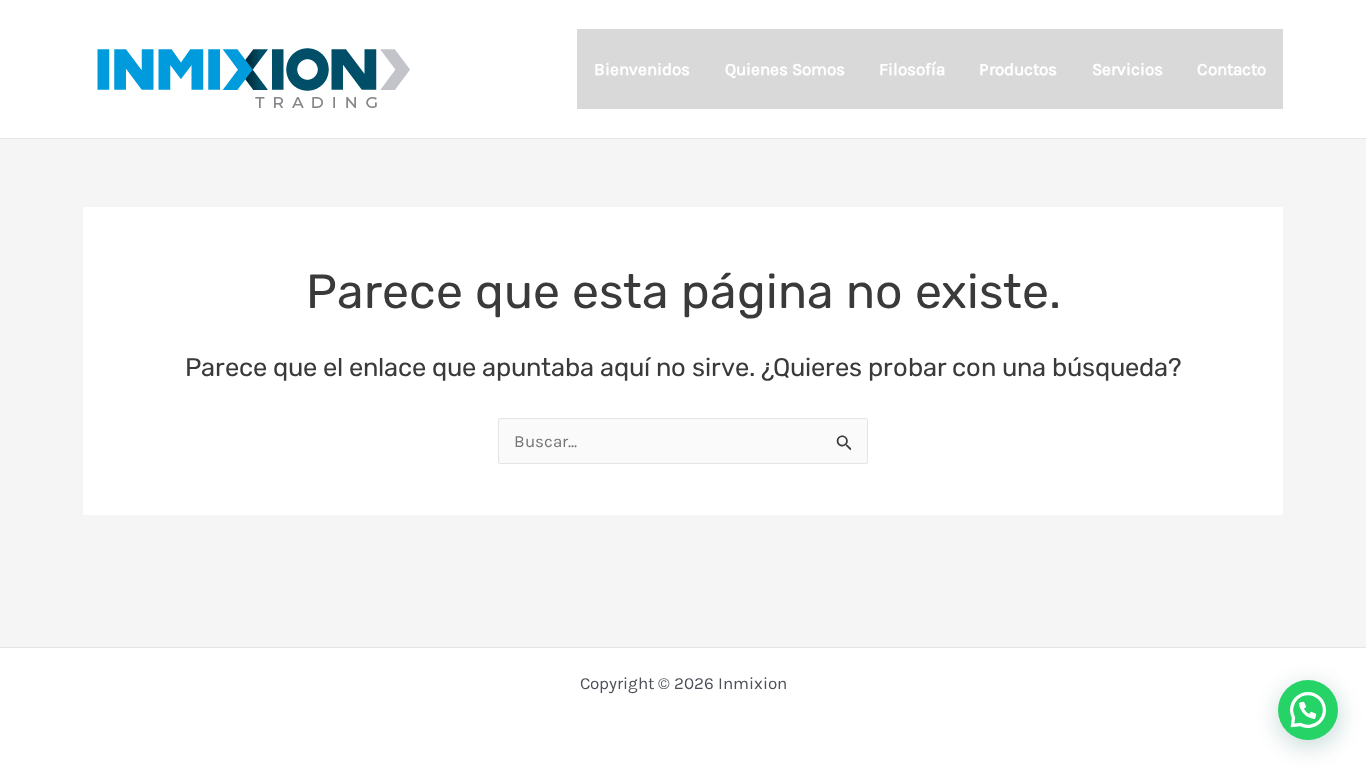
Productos (1018, 69)
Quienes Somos (785, 69)
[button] (1308, 710)
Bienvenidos (642, 69)
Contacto (1231, 69)
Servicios (1127, 69)
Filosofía (912, 69)
